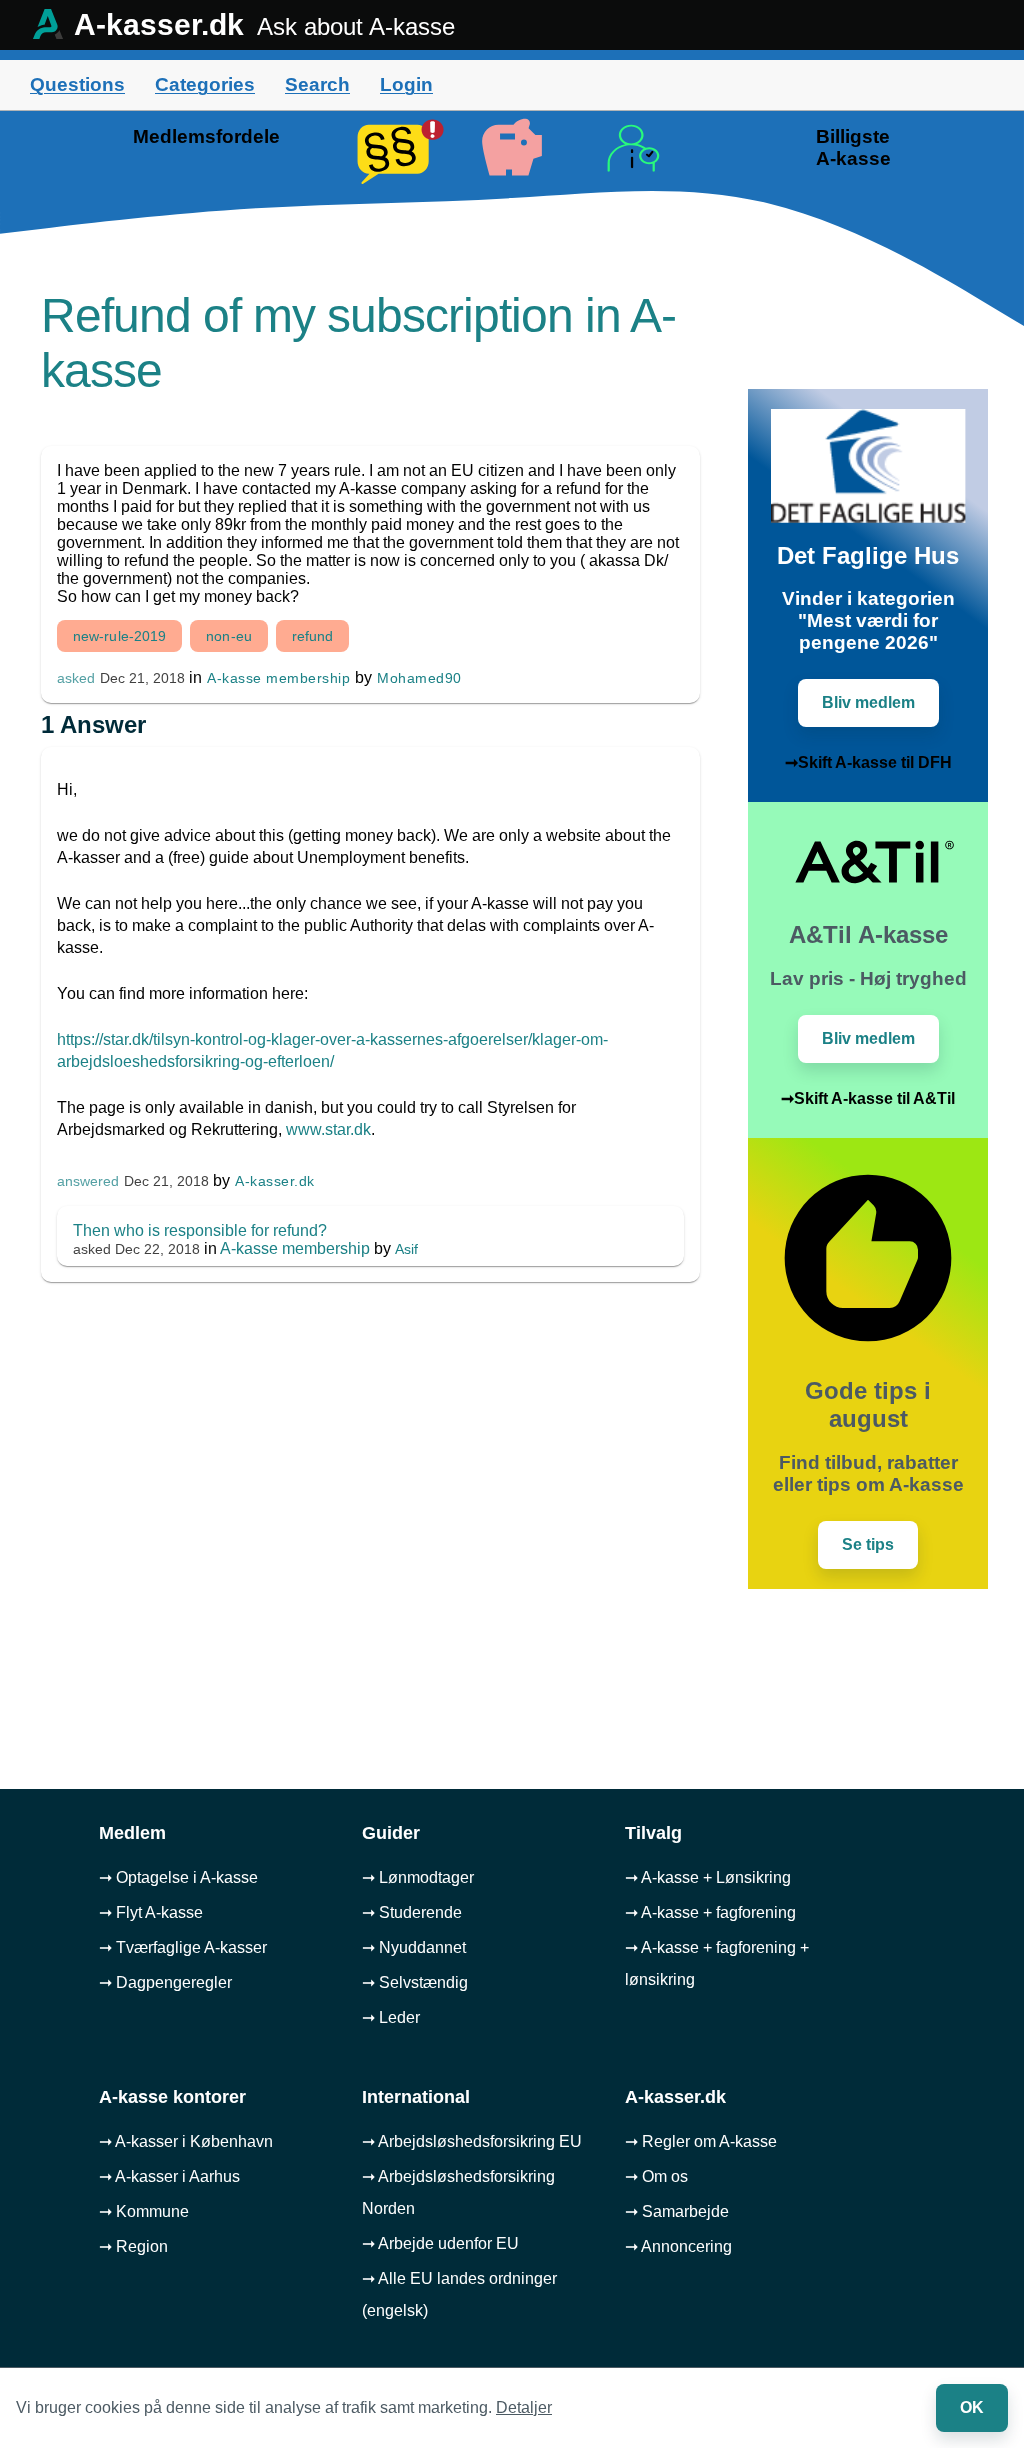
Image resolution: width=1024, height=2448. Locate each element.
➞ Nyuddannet (414, 1947)
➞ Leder (391, 2017)
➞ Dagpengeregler (165, 1982)
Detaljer (524, 2407)
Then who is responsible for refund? (200, 1230)
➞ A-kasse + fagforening (710, 1912)
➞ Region (133, 2246)
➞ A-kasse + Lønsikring (708, 1877)
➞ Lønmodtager (418, 1877)
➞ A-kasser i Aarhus (169, 2176)
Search (317, 84)
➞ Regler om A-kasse (701, 2141)
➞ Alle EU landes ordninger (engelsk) (459, 2294)
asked (76, 678)
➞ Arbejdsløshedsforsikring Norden (458, 2192)
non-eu (229, 636)
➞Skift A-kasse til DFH (868, 762)
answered (88, 1181)
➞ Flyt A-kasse (151, 1912)
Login (406, 84)
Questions (77, 84)
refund (313, 636)
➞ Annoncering (678, 2246)
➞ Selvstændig (415, 1982)
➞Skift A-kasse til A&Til (868, 1098)
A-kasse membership (278, 678)
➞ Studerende (412, 1912)
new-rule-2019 (119, 636)
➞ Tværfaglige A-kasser (183, 1947)
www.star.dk (328, 1129)
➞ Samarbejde (677, 2211)
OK (972, 2407)
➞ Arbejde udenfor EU (440, 2243)
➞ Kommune (144, 2211)
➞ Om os (656, 2176)
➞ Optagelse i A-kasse (178, 1877)
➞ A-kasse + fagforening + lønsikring (717, 1963)
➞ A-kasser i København (186, 2141)
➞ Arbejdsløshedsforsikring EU (472, 2141)
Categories (205, 84)
